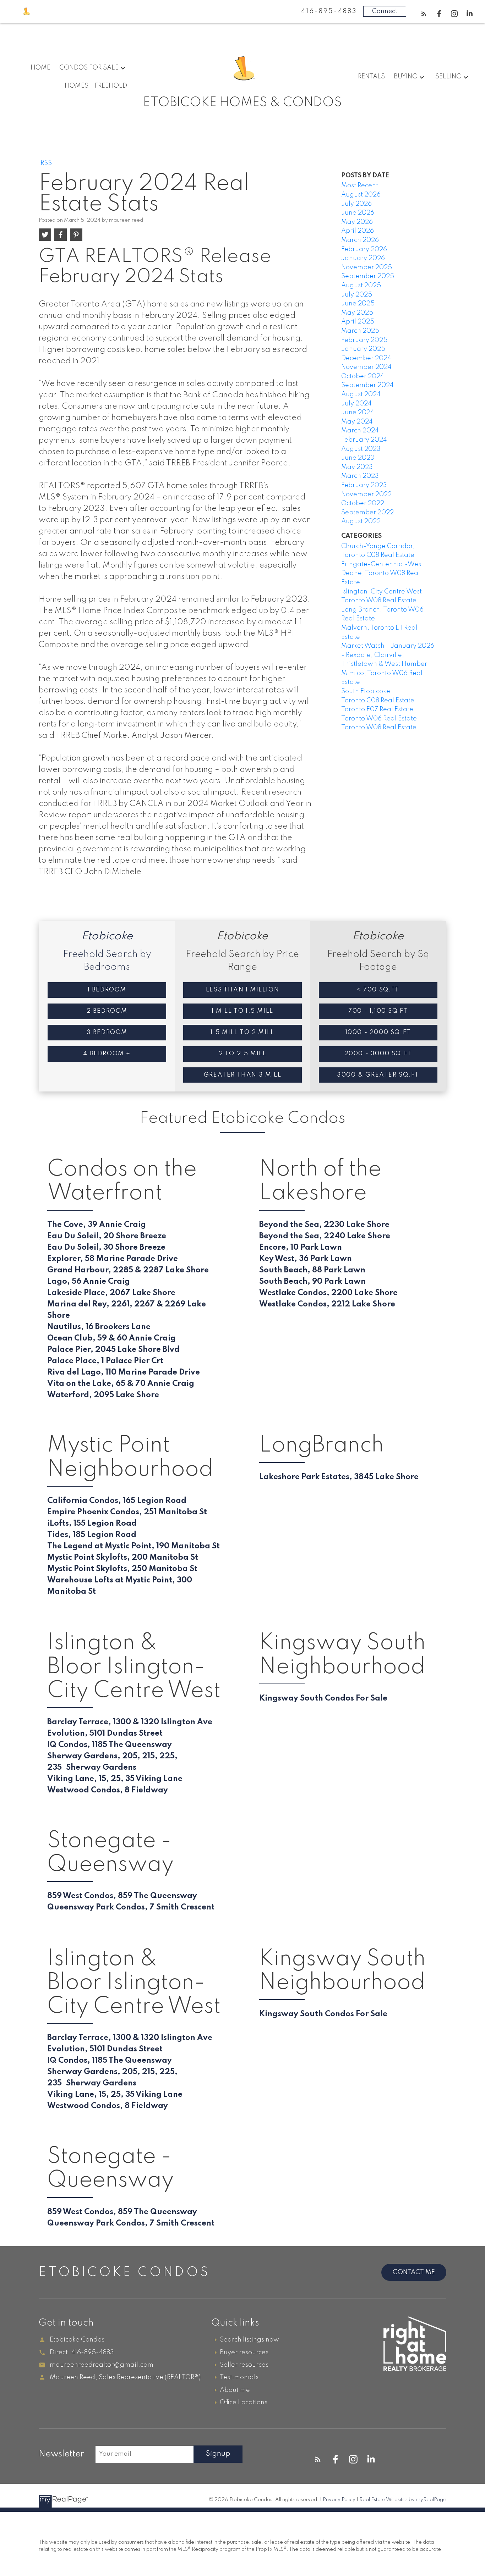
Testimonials (239, 2377)
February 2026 (364, 249)
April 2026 (358, 231)
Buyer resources (244, 2353)
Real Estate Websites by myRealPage (403, 2500)
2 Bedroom (107, 1011)
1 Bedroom (107, 990)
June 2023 (358, 458)
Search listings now (249, 2340)
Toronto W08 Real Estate (379, 728)
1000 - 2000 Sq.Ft (378, 1032)
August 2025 (361, 286)
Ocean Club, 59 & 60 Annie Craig (111, 1338)
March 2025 (360, 331)
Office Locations (244, 2403)
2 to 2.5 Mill (243, 1054)
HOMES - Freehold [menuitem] (96, 86)
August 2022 (361, 521)
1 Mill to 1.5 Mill (243, 1011)
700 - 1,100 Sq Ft (378, 1011)
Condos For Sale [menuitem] (89, 68)
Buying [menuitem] (406, 77)
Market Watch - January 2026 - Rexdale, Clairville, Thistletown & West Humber (388, 655)
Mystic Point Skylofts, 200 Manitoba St (123, 1558)
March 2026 (360, 240)
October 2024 (363, 376)
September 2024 (367, 385)
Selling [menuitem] (448, 77)
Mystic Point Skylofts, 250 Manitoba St (122, 1569)
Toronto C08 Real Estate (378, 701)
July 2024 (356, 404)
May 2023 (357, 467)
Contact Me (414, 2272)
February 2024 (364, 440)
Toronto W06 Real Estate (379, 719)
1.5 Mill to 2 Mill (243, 1032)
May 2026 (357, 222)
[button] (424, 14)
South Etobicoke (366, 691)
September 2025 (368, 276)
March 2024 (360, 431)
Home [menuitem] (40, 68)
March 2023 (360, 476)
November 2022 (366, 494)
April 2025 (358, 322)
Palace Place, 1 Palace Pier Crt (105, 1361)
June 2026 (358, 213)
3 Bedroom (107, 1032)
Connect (385, 11)
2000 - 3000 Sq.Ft (378, 1054)
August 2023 (361, 449)
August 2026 (361, 195)
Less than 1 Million (243, 990)
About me (235, 2390)
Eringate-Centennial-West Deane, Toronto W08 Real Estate (382, 573)
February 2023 (364, 485)
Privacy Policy (339, 2500)
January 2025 (363, 349)
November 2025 (367, 267)
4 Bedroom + (107, 1054)
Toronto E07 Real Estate (377, 709)
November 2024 (366, 367)
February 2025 (364, 340)
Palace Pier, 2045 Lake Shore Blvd (113, 1350)
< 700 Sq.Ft (378, 990)
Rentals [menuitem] (371, 77)
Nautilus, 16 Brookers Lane (99, 1327)
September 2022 (367, 513)
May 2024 (357, 422)
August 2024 (361, 394)
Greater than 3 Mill (243, 1075)
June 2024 (358, 413)
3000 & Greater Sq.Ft (378, 1075)
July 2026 (356, 204)
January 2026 (363, 258)
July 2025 (357, 295)
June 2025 (358, 304)
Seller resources (244, 2365)
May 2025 (357, 313)
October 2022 (363, 503)
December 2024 (366, 358)
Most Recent (360, 186)
